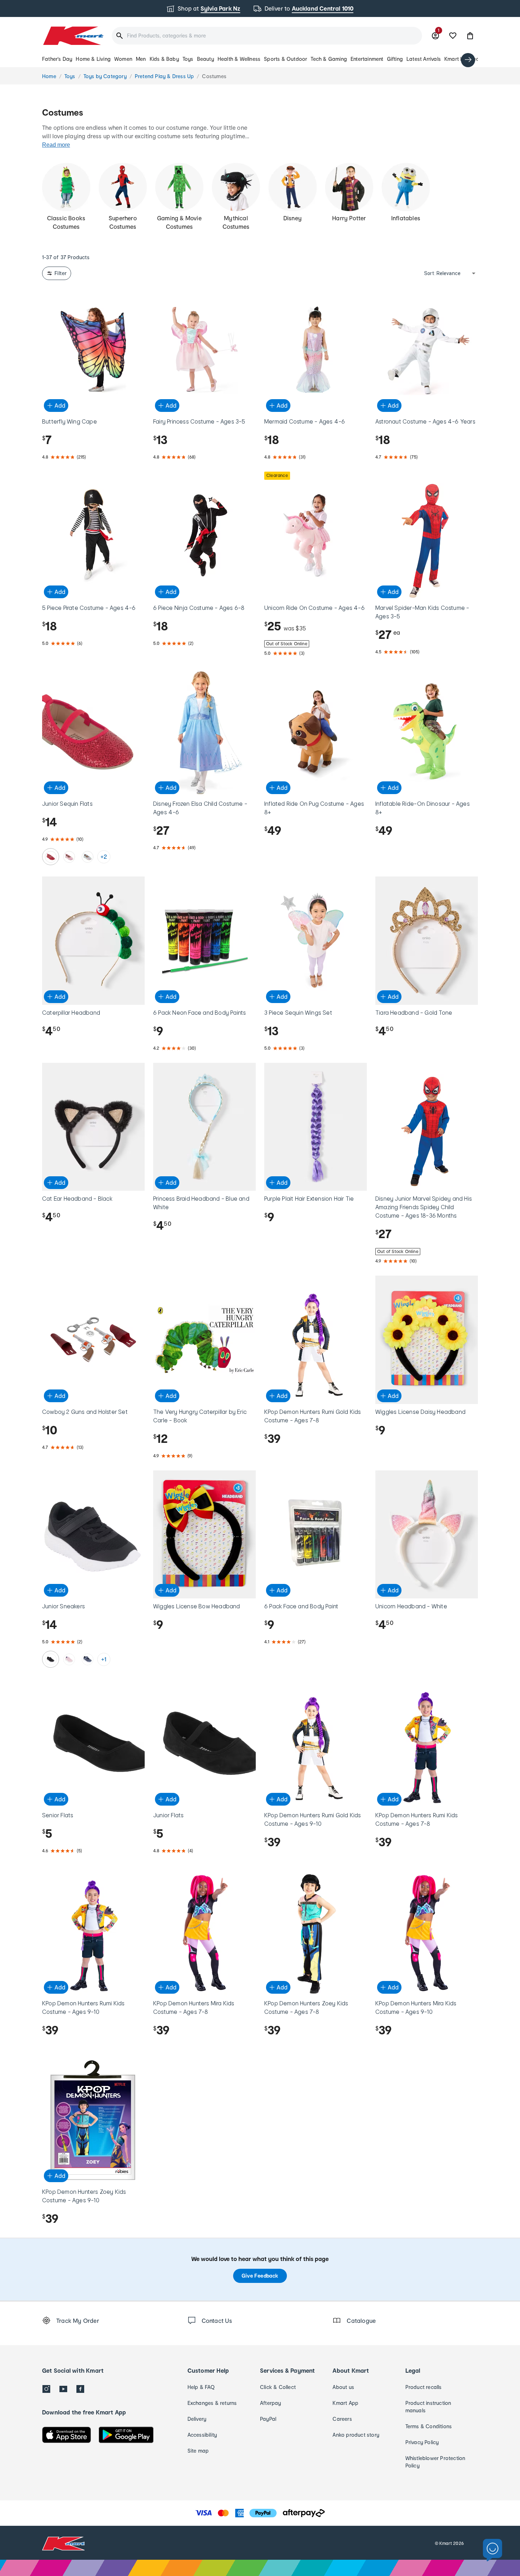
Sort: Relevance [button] (442, 273)
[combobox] (267, 36)
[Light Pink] (69, 1659)
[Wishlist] (453, 36)
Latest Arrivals (424, 59)
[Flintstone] (87, 1659)
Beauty (206, 59)
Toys (188, 59)
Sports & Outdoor (285, 59)
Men (141, 59)
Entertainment (367, 59)
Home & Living (93, 59)
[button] (470, 36)
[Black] (51, 1659)
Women (123, 59)
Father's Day (57, 59)
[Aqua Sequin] (87, 857)
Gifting (395, 59)
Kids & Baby (164, 59)
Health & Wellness (239, 59)
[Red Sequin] (51, 857)
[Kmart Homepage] (73, 36)
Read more (56, 145)
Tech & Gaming (329, 59)
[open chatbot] (493, 2550)
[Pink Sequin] (69, 857)
